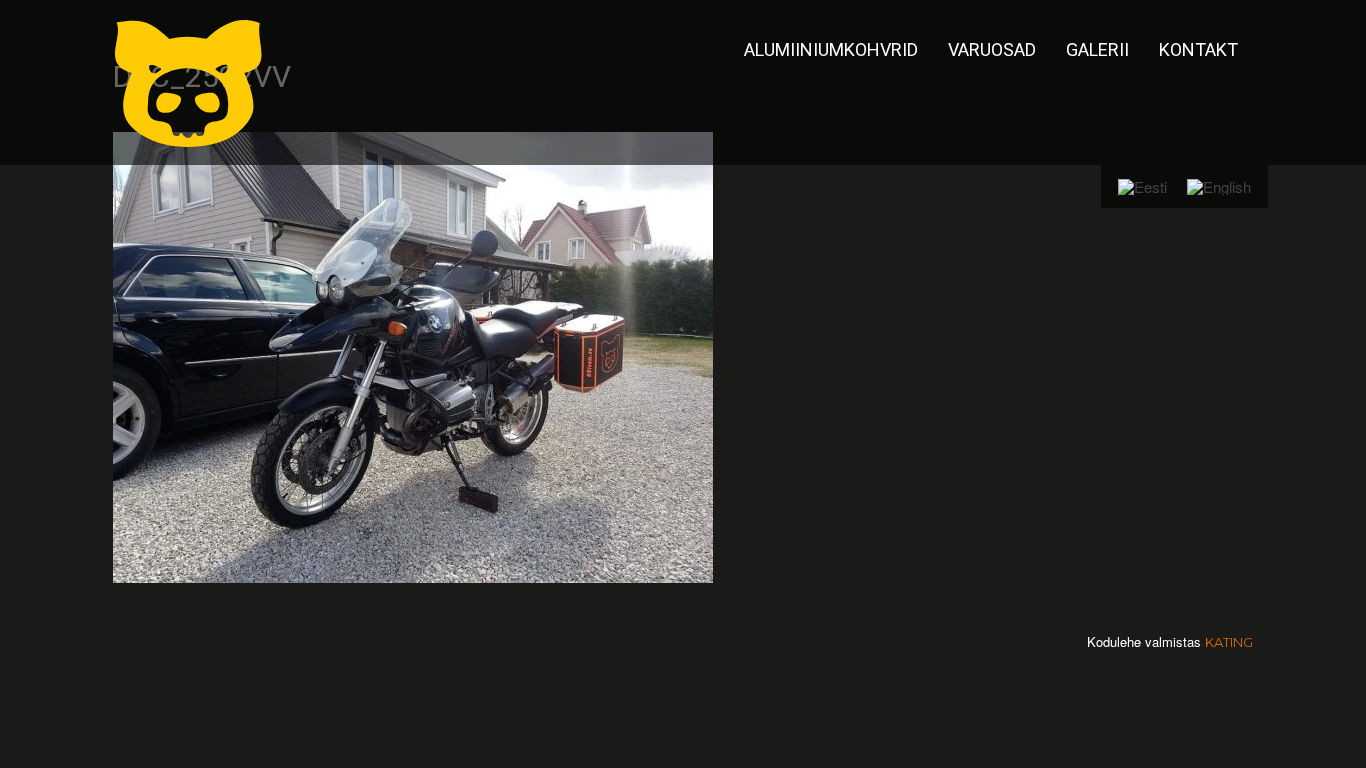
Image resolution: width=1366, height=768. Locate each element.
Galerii (1097, 49)
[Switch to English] (1219, 186)
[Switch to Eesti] (1142, 186)
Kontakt (1198, 49)
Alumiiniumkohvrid (831, 49)
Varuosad (992, 49)
